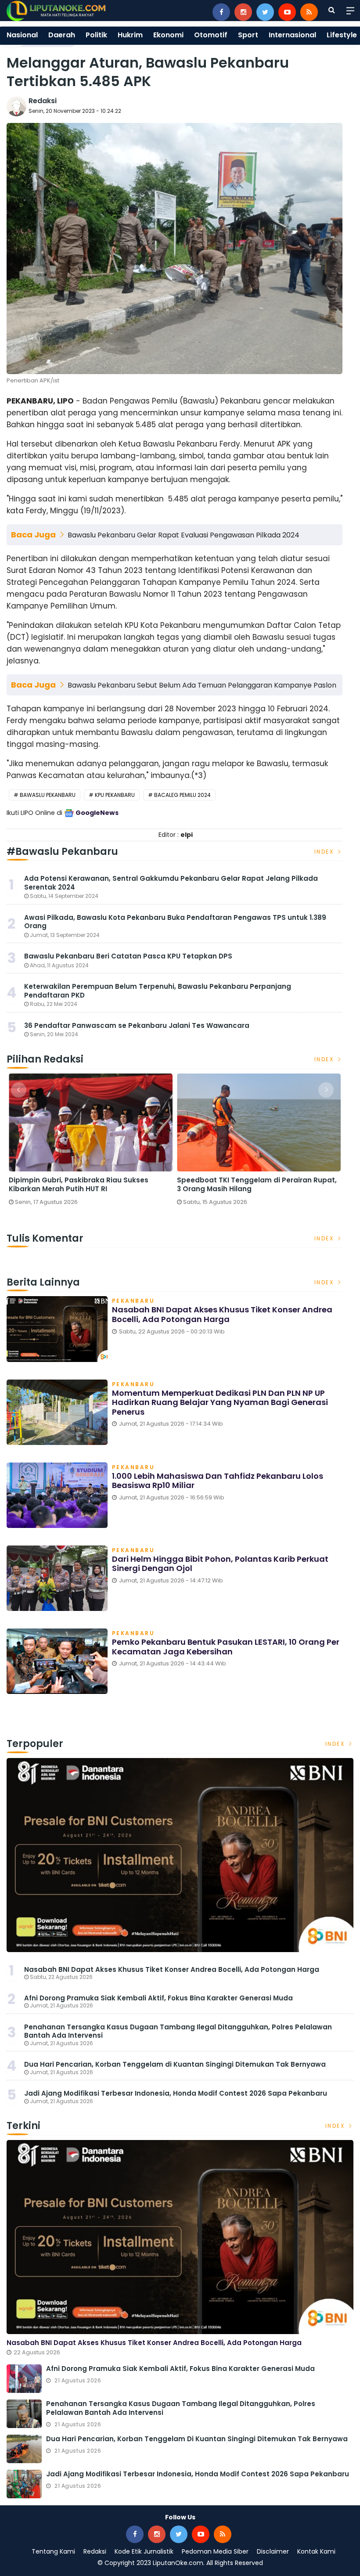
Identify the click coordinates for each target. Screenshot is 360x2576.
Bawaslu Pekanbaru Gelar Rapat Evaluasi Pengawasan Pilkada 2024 (184, 535)
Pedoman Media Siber (215, 2551)
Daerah (62, 35)
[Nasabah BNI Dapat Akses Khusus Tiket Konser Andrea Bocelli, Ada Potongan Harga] (180, 1855)
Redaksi (43, 101)
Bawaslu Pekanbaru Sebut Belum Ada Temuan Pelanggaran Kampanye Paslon (202, 685)
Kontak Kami (316, 2551)
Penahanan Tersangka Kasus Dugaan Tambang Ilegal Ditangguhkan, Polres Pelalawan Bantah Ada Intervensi (178, 2031)
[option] (91, 1143)
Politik (96, 35)
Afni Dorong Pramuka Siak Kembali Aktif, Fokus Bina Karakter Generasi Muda (158, 1998)
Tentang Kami (53, 2551)
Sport (248, 35)
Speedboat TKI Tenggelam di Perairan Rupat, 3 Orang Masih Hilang (257, 1184)
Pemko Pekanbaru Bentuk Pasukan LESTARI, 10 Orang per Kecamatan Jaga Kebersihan (226, 1647)
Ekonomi (168, 35)
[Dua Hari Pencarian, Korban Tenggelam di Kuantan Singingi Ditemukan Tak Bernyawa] (24, 2449)
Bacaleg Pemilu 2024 (182, 795)
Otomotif (211, 35)
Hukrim (130, 35)
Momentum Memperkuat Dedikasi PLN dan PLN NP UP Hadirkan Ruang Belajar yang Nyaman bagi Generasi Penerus (220, 1402)
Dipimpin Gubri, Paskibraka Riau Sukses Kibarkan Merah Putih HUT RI (79, 1184)
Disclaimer (273, 2551)
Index (325, 852)
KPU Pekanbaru (115, 795)
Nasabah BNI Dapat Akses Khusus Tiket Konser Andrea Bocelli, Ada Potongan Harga (222, 1314)
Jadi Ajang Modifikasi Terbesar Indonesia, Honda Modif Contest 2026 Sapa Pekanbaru (176, 2093)
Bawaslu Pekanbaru (48, 795)
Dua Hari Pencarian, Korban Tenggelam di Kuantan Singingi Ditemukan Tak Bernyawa (175, 2064)
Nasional (22, 35)
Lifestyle (342, 35)
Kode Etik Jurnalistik (144, 2551)
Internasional (292, 35)
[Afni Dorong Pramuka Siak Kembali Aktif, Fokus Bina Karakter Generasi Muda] (24, 2379)
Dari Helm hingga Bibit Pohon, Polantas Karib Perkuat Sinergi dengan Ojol (220, 1564)
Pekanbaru (133, 1301)
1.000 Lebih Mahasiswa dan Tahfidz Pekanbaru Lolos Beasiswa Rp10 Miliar (218, 1481)
